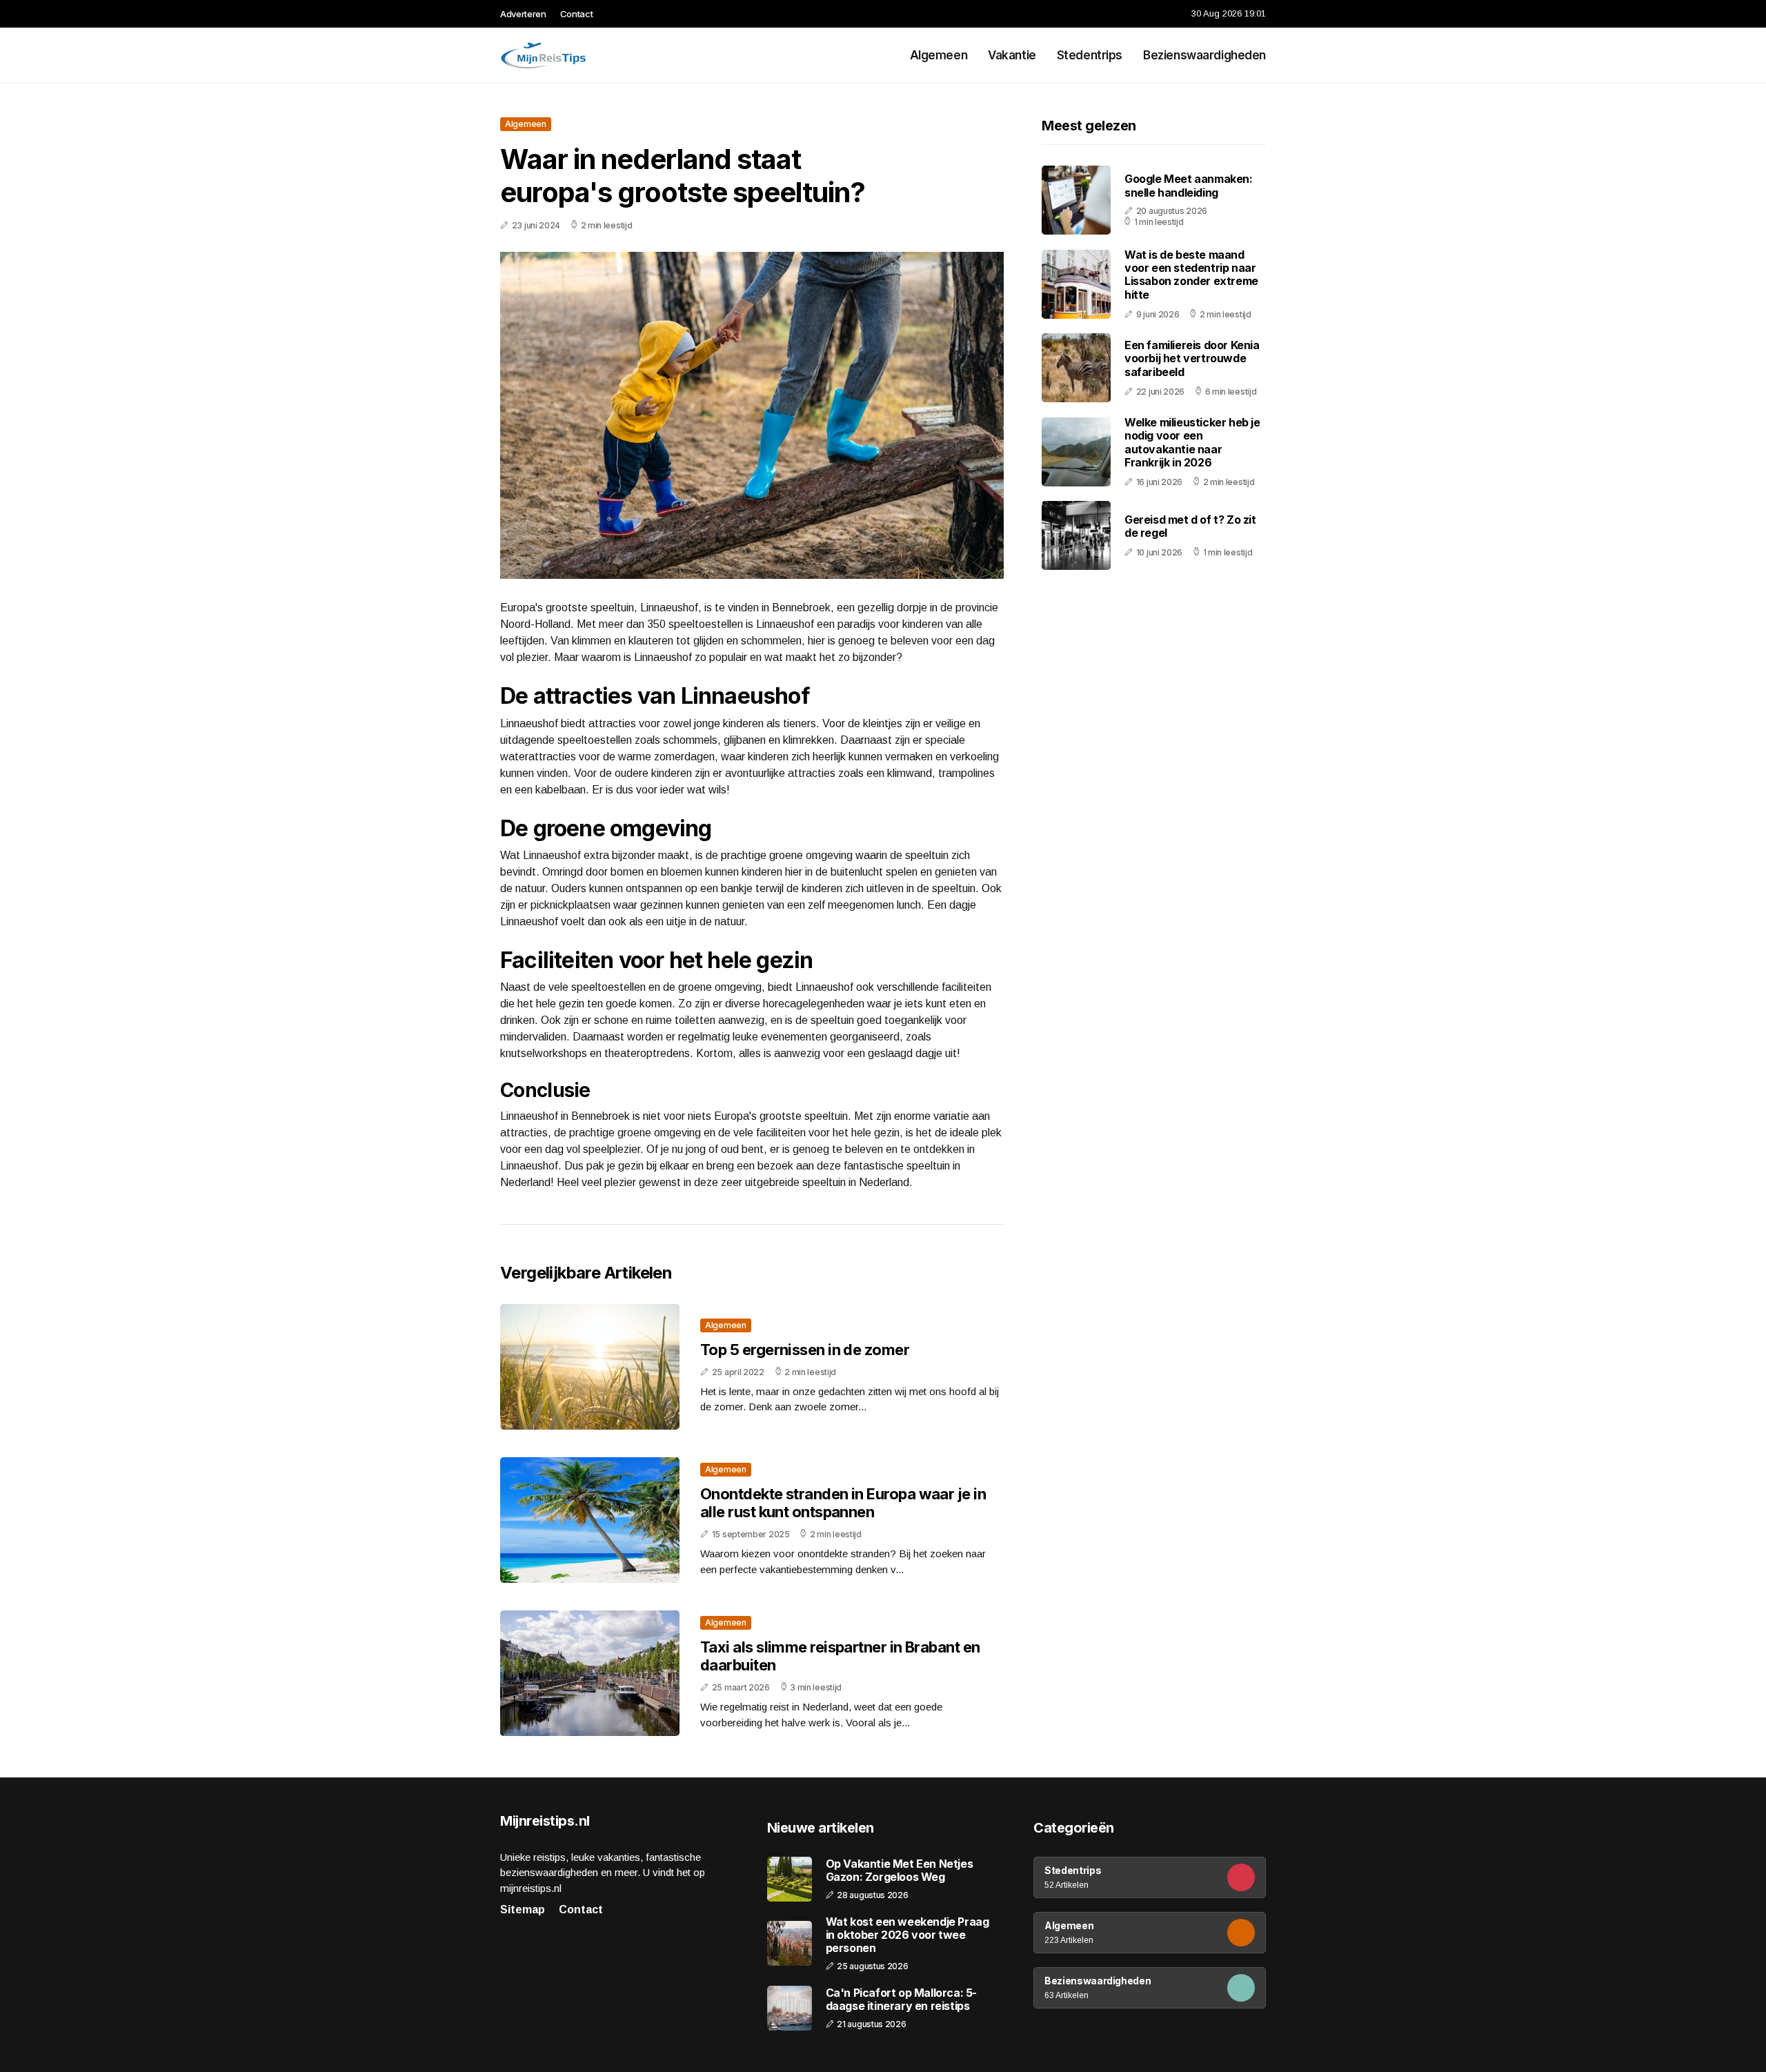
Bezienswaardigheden (1204, 55)
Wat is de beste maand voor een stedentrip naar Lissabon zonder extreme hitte (1191, 275)
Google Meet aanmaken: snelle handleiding (1189, 185)
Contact (577, 14)
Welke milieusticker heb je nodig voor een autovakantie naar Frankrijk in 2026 (1192, 442)
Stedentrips (1090, 55)
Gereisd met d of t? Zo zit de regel (1190, 526)
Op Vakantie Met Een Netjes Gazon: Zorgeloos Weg (900, 1871)
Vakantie (1012, 55)
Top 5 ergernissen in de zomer (805, 1350)
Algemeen (939, 55)
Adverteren (523, 14)
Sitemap (523, 1910)
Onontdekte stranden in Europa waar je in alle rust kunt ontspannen (843, 1503)
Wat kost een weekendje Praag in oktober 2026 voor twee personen (907, 1935)
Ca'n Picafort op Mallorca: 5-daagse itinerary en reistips (901, 2000)
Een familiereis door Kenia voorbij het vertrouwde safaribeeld (1192, 358)
